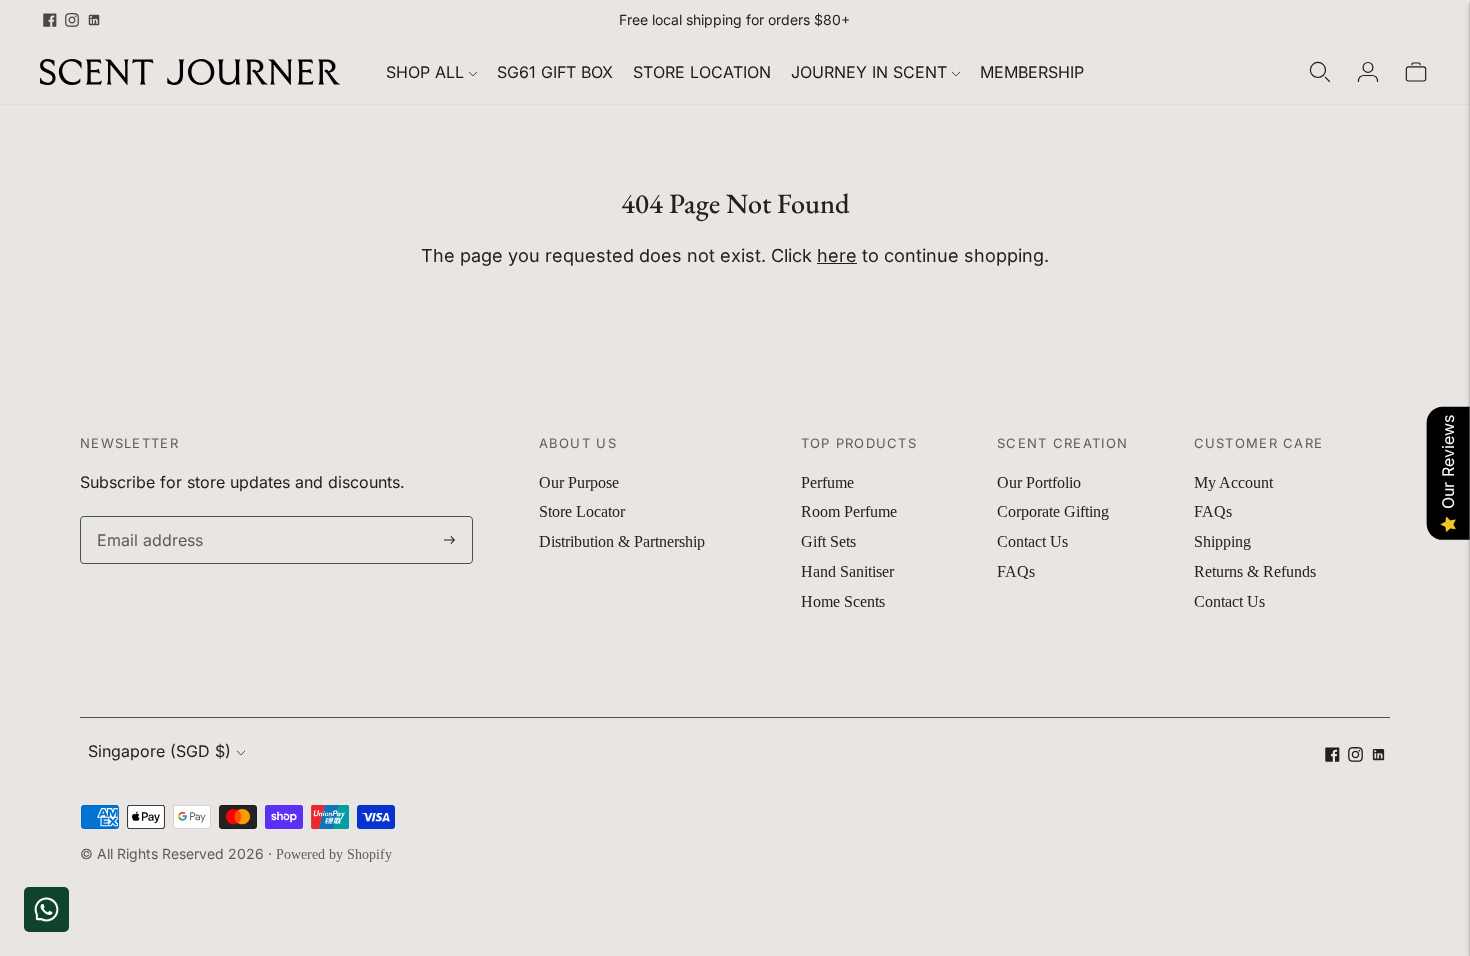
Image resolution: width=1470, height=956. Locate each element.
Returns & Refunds (1255, 571)
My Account (1233, 482)
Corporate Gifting (1053, 511)
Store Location (702, 72)
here (837, 255)
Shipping (1222, 541)
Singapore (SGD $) (159, 751)
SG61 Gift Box (555, 72)
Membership (1032, 72)
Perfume (827, 482)
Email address (145, 517)
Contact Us (1032, 541)
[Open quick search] (1320, 72)
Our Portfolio (1039, 482)
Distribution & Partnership (622, 541)
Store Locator (582, 511)
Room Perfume (849, 511)
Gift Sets (828, 541)
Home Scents (843, 601)
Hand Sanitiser (847, 571)
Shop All (425, 72)
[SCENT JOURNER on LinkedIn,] (94, 20)
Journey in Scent (869, 72)
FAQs (1016, 571)
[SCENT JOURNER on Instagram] (72, 20)
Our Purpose (579, 482)
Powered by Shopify (334, 854)
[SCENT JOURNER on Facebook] (50, 20)
